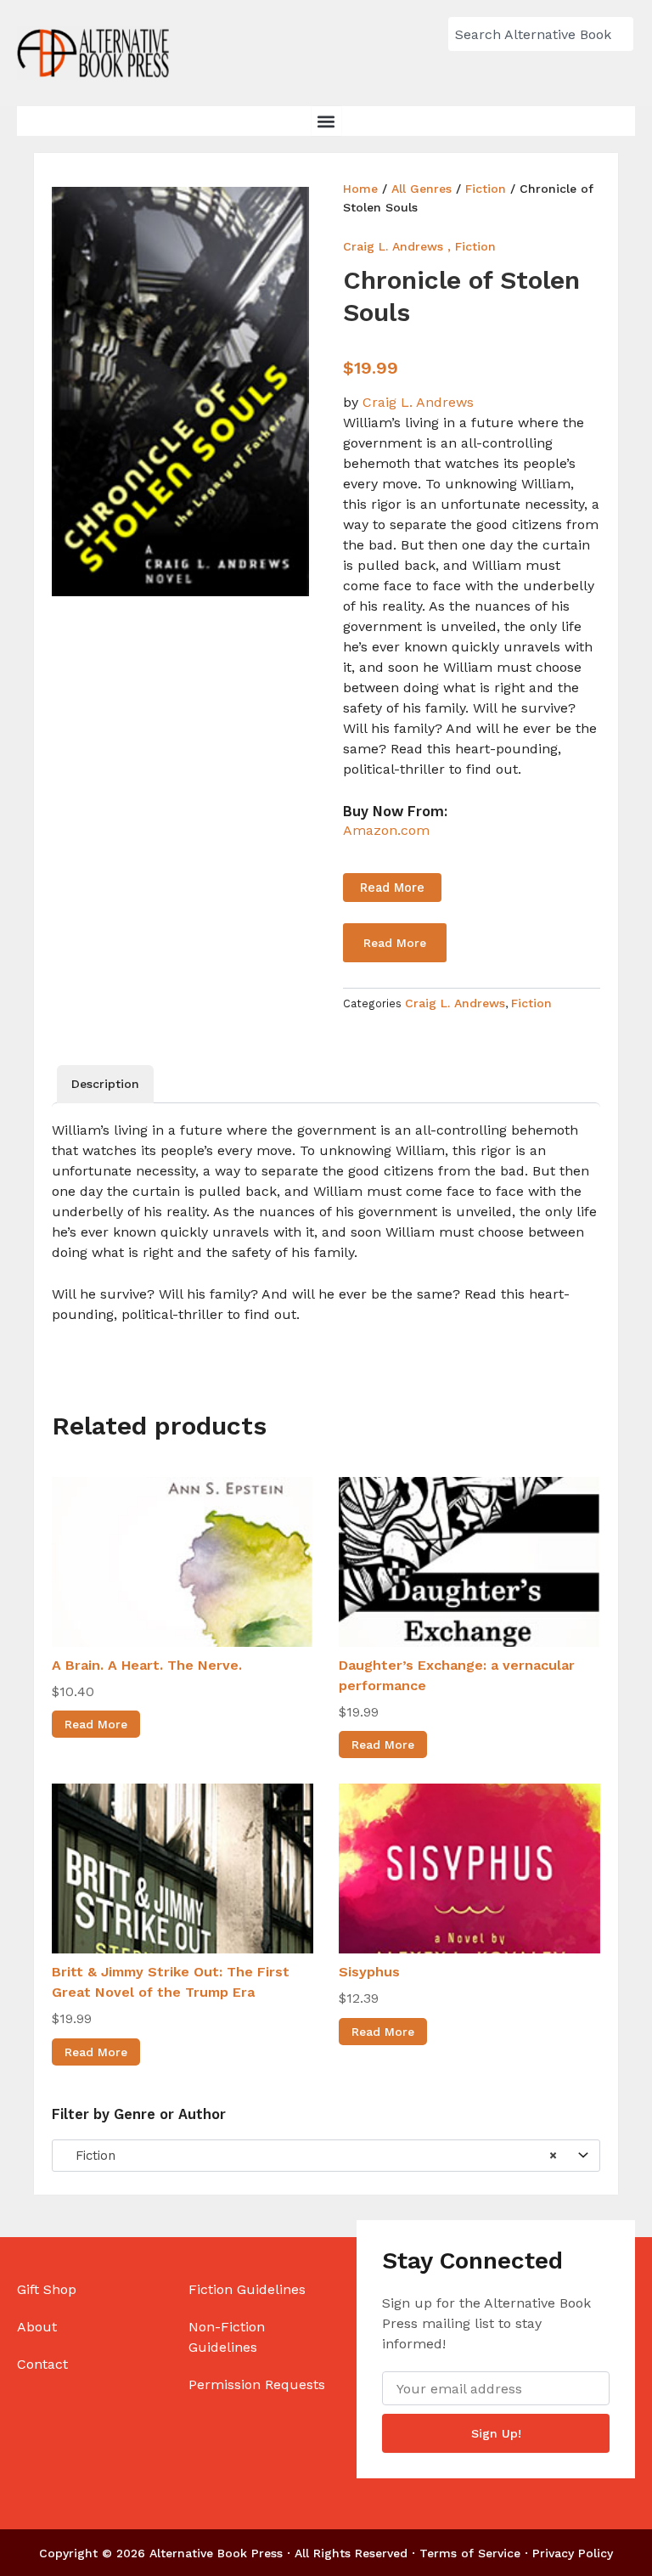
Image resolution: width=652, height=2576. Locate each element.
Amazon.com (386, 830)
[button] (326, 121)
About (37, 2327)
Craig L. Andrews (393, 246)
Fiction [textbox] (310, 2156)
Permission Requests (257, 2384)
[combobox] (541, 34)
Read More (392, 888)
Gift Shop (47, 2289)
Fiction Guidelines (247, 2289)
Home (360, 189)
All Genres (422, 189)
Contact (42, 2364)
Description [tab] (105, 1084)
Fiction (486, 189)
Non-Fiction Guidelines (227, 2337)
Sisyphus (369, 1972)
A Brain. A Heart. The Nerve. (147, 1665)
